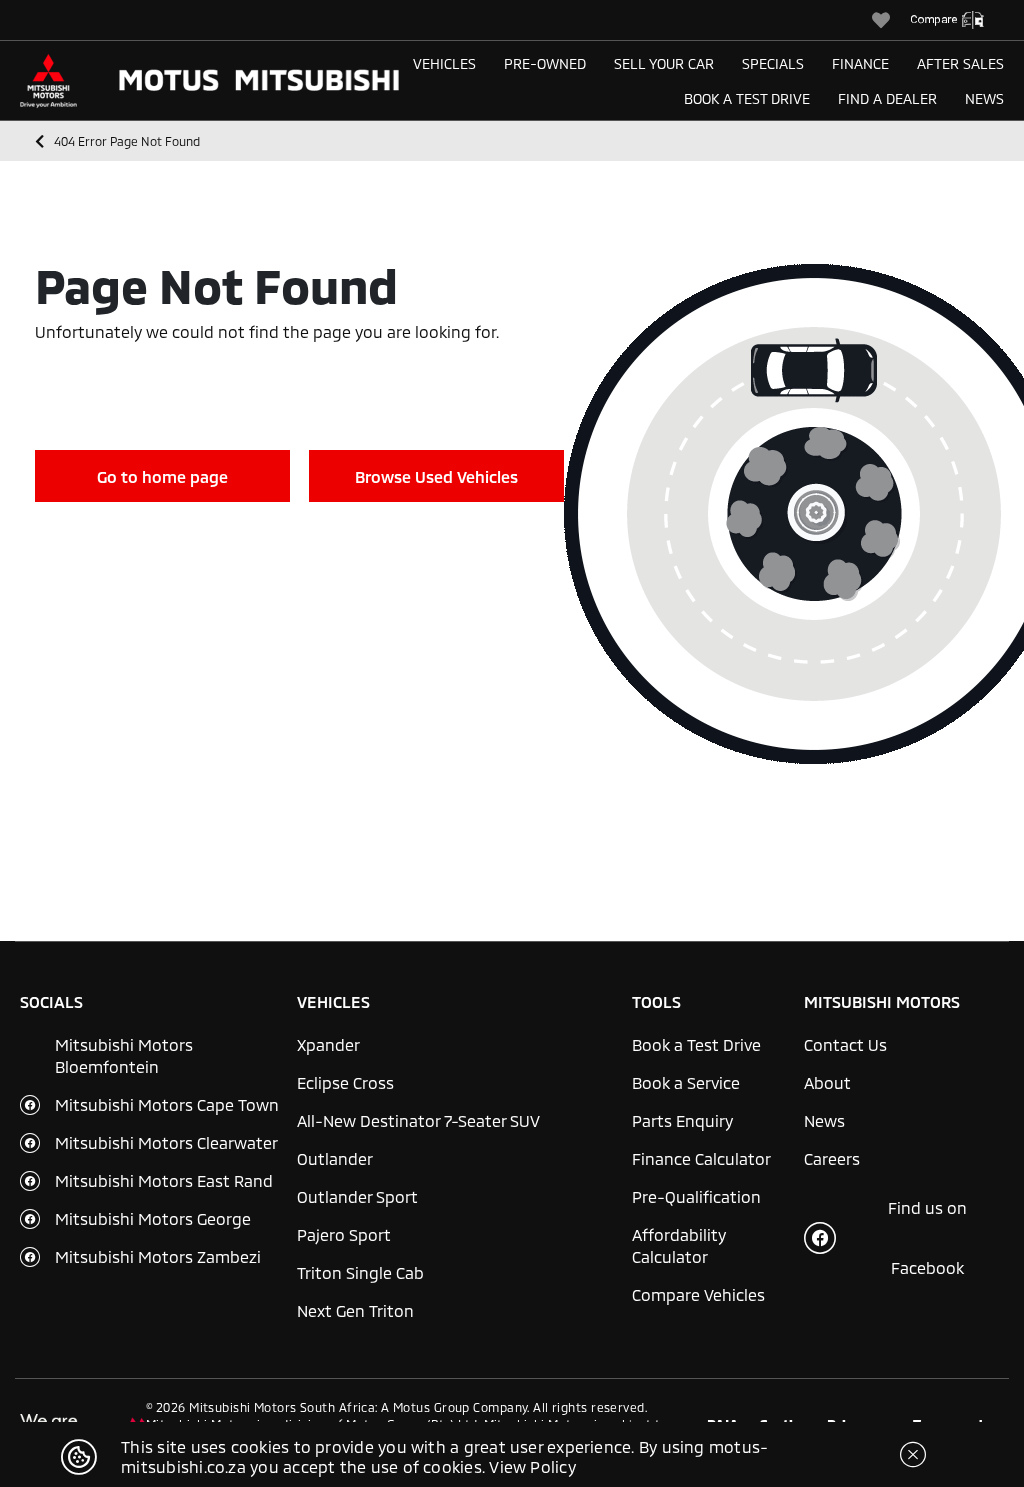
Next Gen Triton (355, 1310)
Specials (773, 63)
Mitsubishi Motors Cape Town (167, 1104)
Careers (832, 1158)
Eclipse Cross (345, 1082)
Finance (860, 63)
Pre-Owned (545, 63)
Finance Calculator (701, 1158)
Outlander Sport (357, 1196)
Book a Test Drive (747, 98)
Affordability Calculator (679, 1245)
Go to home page (162, 476)
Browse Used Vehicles (436, 476)
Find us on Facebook (927, 1237)
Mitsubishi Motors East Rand (164, 1180)
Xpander (328, 1044)
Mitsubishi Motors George (153, 1218)
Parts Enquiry (682, 1120)
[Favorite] (891, 20)
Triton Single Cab (360, 1272)
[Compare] (957, 20)
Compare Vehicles (698, 1294)
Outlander (335, 1158)
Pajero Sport (344, 1234)
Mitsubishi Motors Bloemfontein (124, 1055)
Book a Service (686, 1082)
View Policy (532, 1466)
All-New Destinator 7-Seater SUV (418, 1120)
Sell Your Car (664, 63)
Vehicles (444, 63)
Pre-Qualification (696, 1196)
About (827, 1082)
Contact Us (845, 1044)
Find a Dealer (887, 98)
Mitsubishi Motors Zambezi (158, 1256)
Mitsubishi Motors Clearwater (166, 1142)
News (984, 98)
